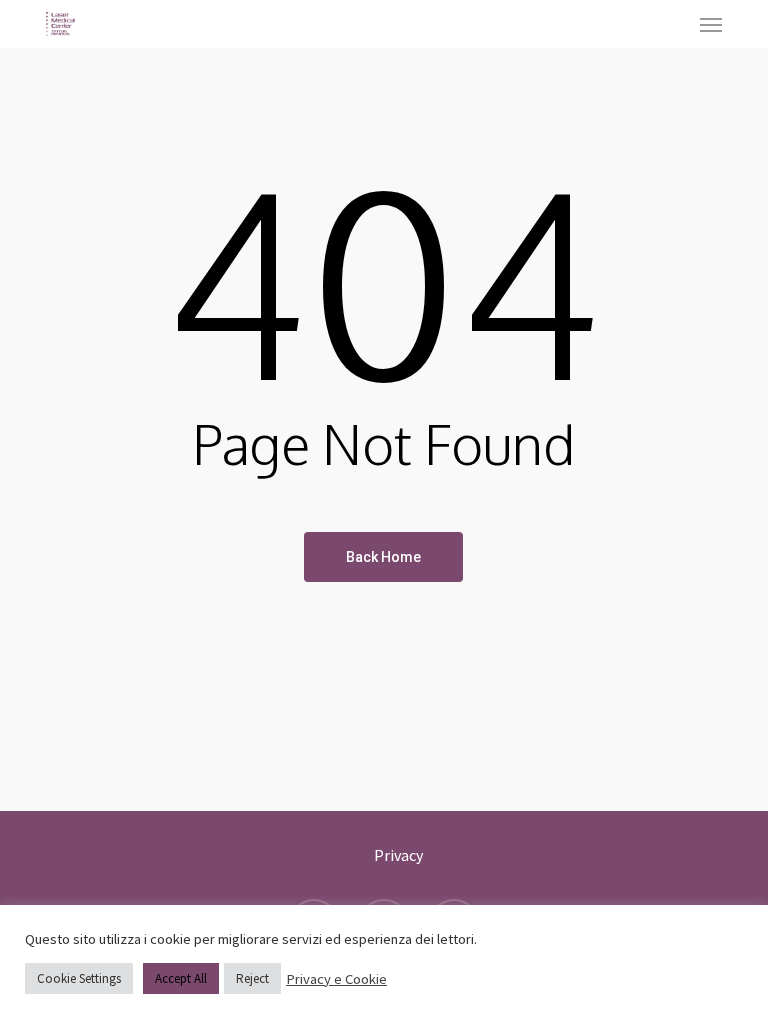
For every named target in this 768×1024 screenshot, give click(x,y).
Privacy (398, 855)
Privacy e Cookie (336, 979)
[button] (711, 24)
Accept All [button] (181, 978)
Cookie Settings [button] (79, 978)
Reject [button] (252, 978)
